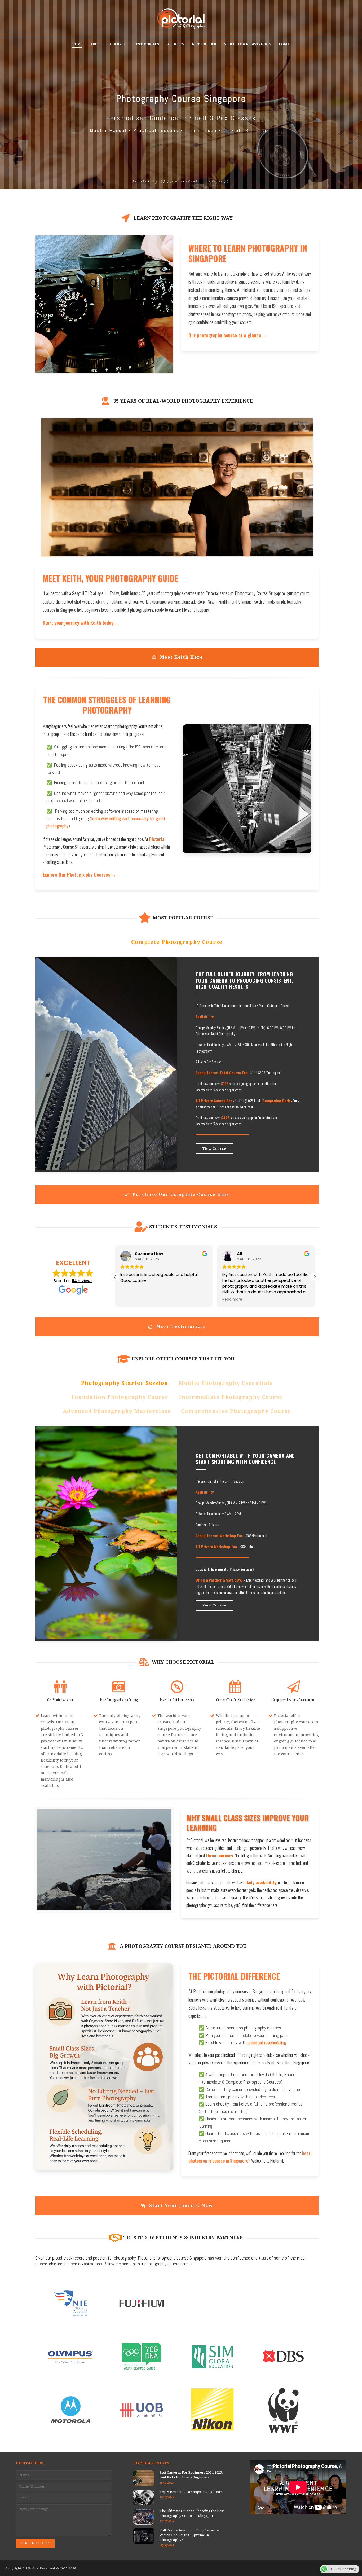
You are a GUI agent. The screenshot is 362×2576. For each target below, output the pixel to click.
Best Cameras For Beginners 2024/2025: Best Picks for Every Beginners (191, 2475)
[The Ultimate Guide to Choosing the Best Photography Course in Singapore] (144, 2517)
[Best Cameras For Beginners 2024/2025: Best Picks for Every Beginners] (144, 2478)
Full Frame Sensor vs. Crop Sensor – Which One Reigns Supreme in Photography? (189, 2535)
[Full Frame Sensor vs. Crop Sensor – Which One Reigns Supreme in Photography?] (144, 2536)
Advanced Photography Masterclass (116, 1411)
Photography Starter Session (124, 1383)
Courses (118, 44)
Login (284, 44)
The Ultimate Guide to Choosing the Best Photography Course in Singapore (192, 2513)
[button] (315, 1277)
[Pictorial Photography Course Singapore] (181, 19)
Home (77, 44)
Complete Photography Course (177, 942)
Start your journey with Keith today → (81, 622)
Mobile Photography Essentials (226, 1383)
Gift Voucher (204, 44)
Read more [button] (130, 1300)
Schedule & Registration (248, 44)
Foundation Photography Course (120, 1397)
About (96, 44)
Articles (176, 44)
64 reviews (82, 1281)
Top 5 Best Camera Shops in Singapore (191, 2492)
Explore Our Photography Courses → (79, 874)
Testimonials (146, 44)
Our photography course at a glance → (228, 335)
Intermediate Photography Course (231, 1397)
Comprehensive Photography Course (236, 1411)
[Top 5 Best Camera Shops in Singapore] (144, 2498)
